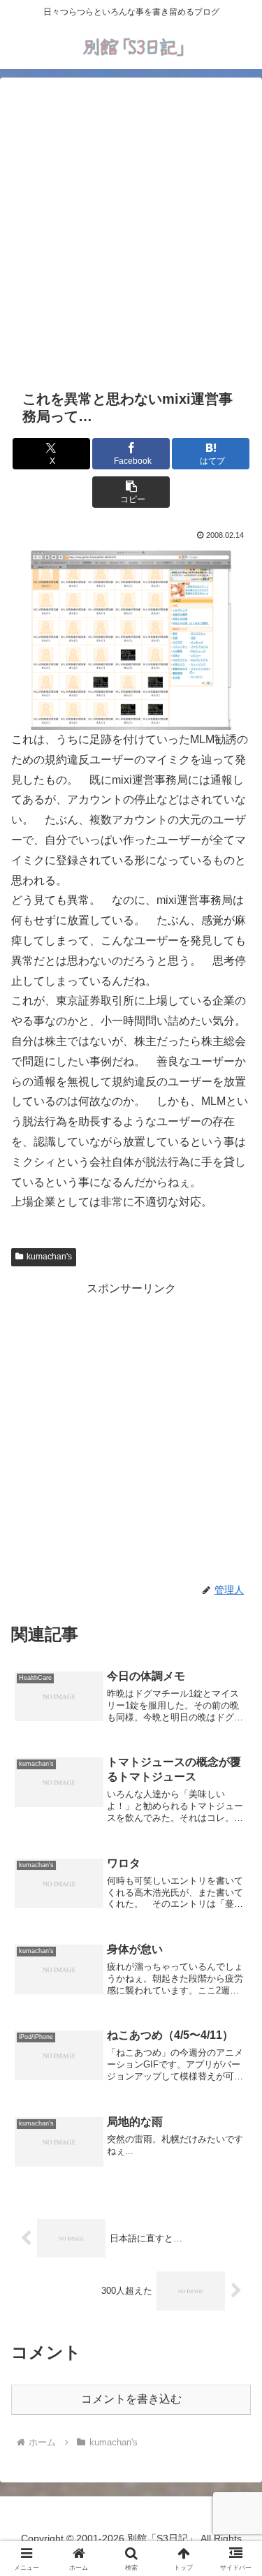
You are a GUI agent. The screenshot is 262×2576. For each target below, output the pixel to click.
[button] (131, 492)
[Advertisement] (131, 231)
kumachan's (49, 1257)
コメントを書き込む (131, 2399)
